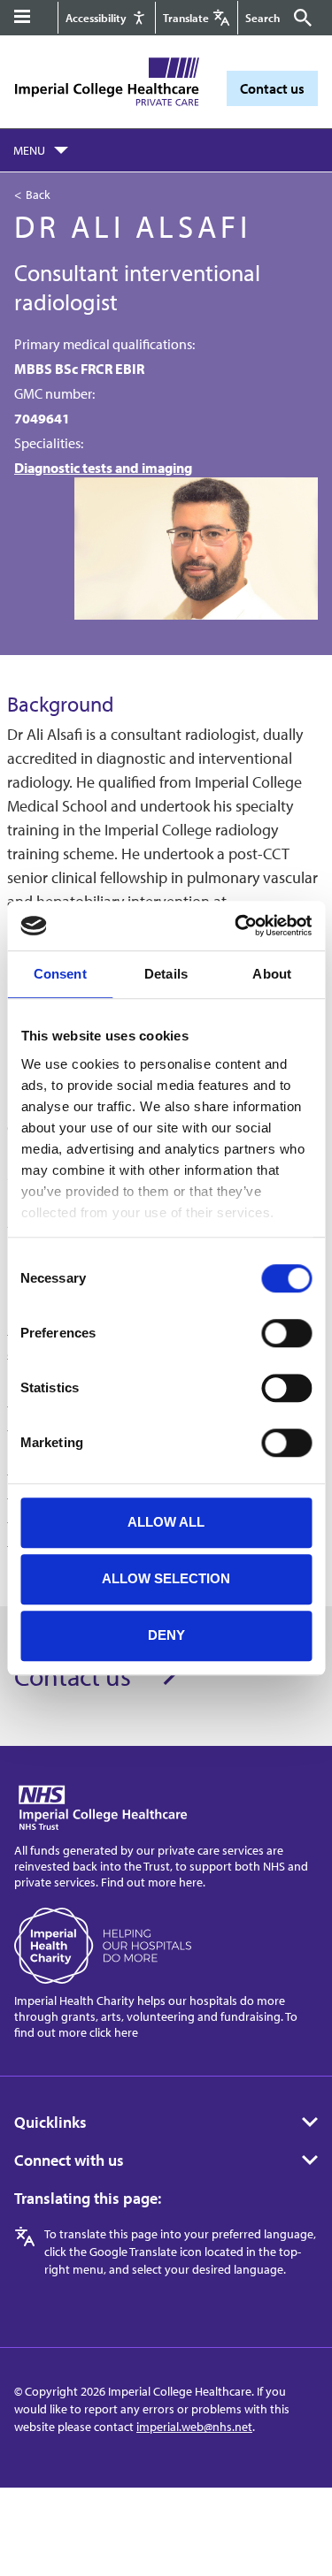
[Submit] (300, 18)
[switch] (286, 1333)
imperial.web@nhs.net (194, 2427)
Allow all (166, 1522)
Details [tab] (166, 974)
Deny (166, 1635)
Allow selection (166, 1578)
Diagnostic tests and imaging (103, 468)
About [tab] (272, 974)
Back (38, 194)
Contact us (272, 88)
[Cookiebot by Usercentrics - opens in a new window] (236, 926)
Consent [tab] (60, 974)
